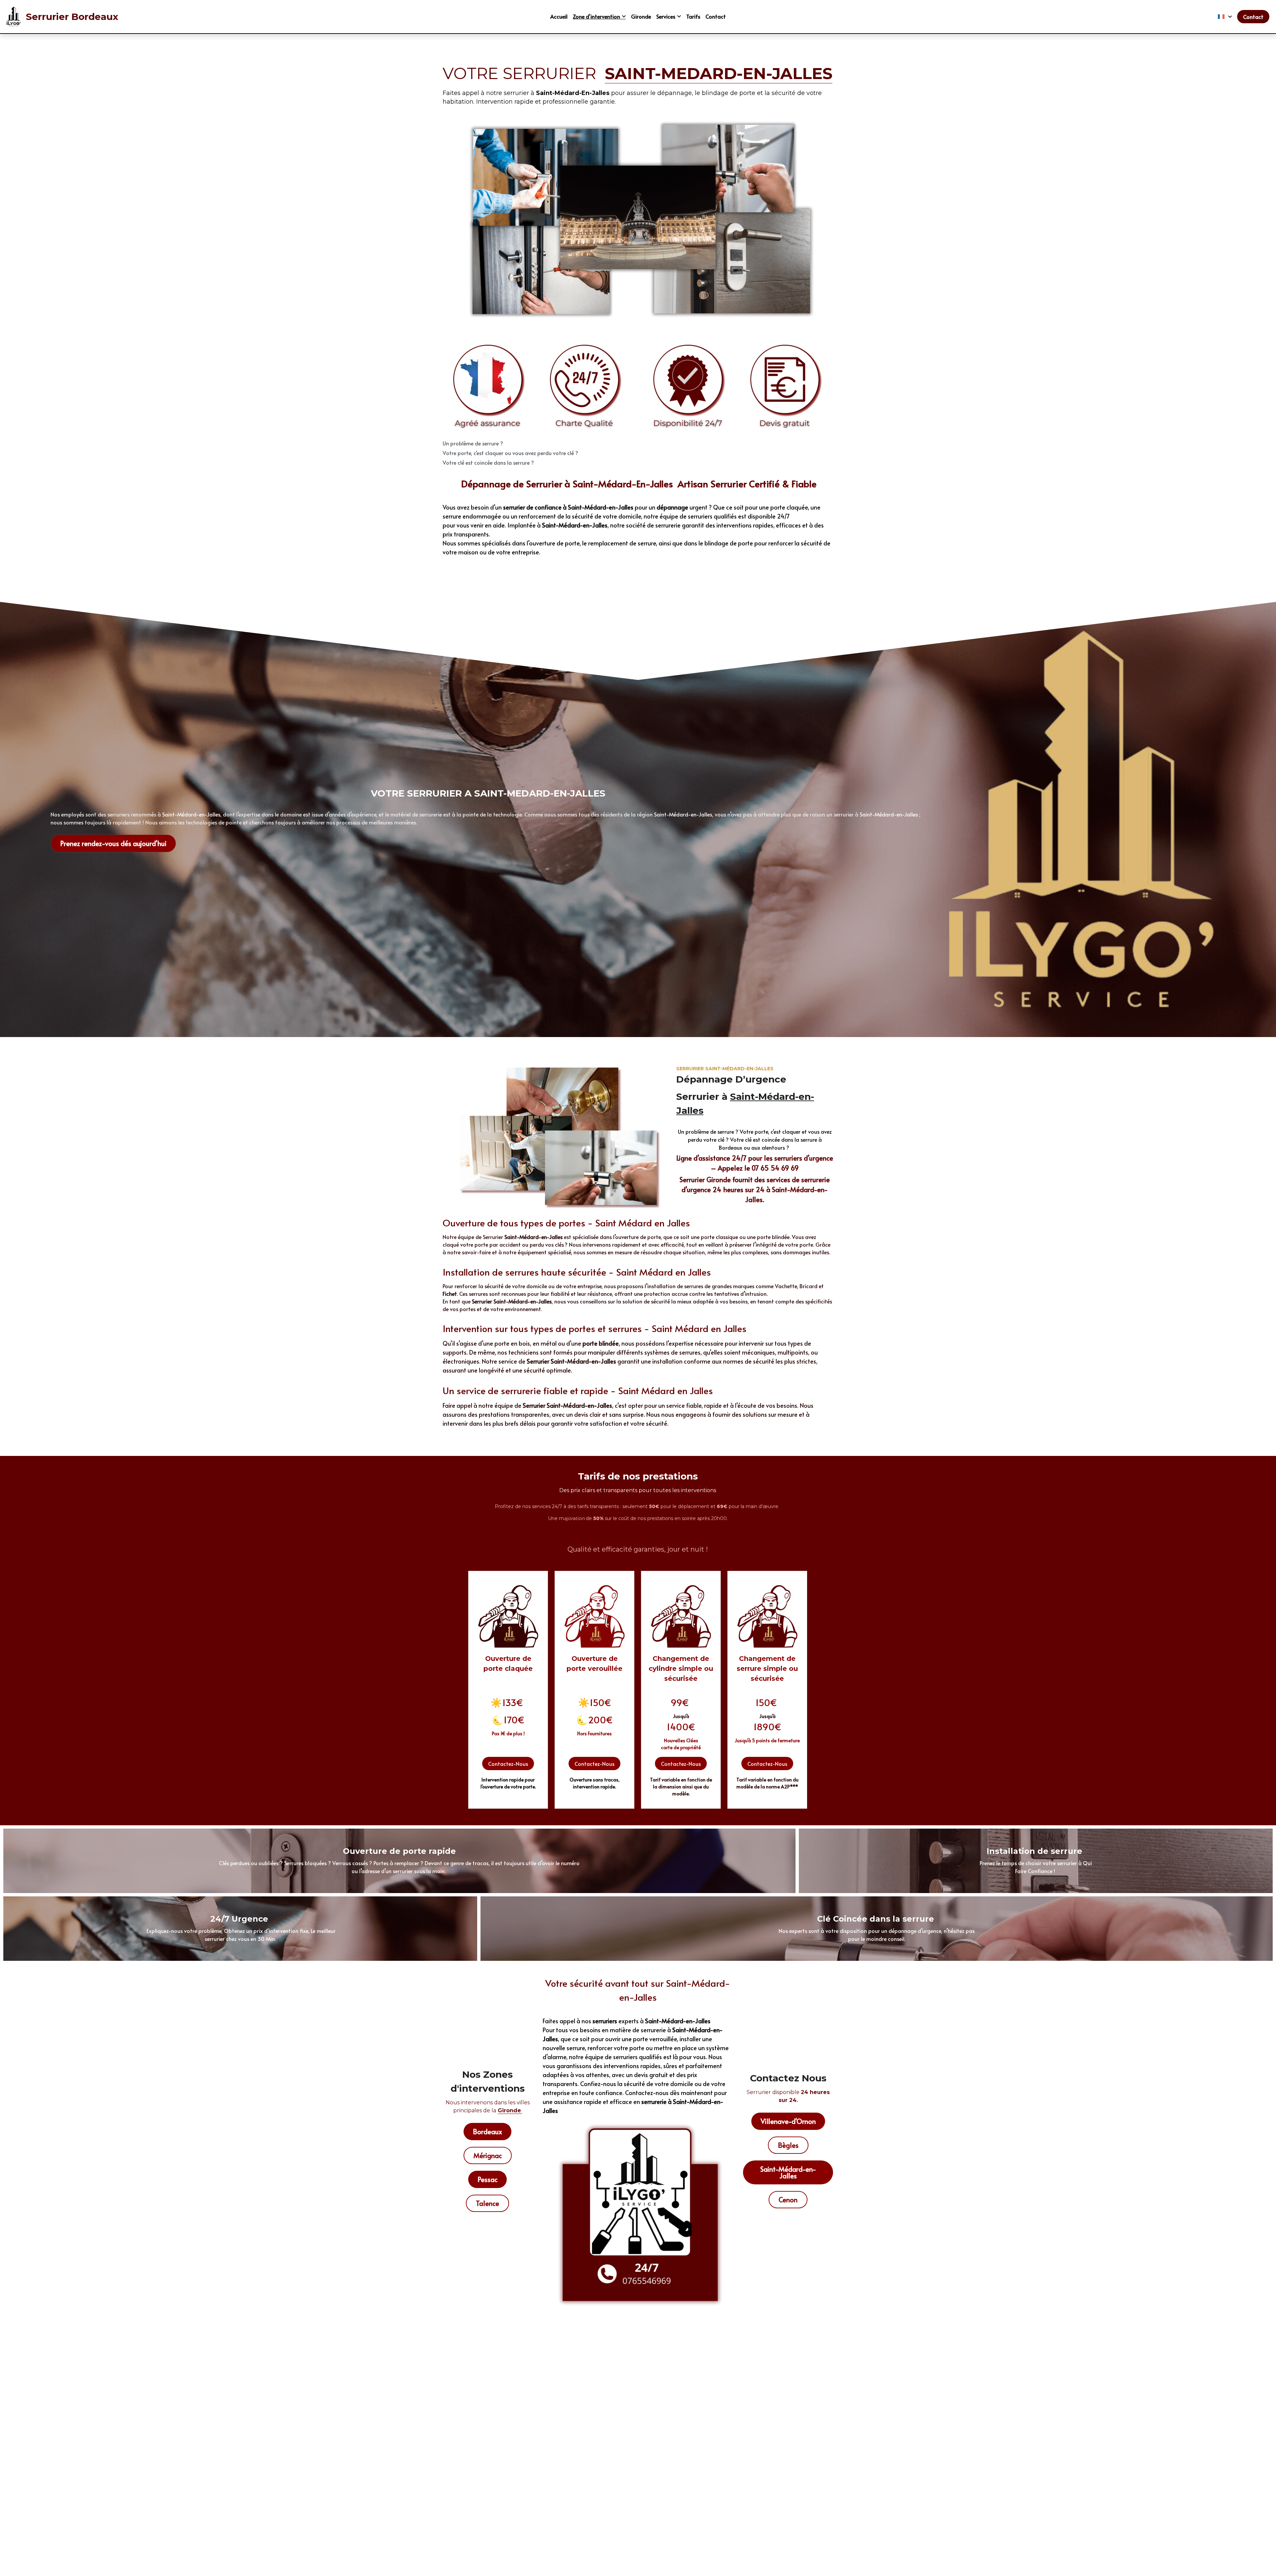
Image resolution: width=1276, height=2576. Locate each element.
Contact (1253, 17)
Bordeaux (487, 2132)
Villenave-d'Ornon (788, 2121)
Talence (487, 2203)
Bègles (788, 2145)
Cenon (788, 2200)
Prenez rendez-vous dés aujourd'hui (113, 843)
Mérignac (488, 2155)
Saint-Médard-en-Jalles (788, 2172)
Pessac (487, 2179)
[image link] (14, 16)
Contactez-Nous (508, 1764)
